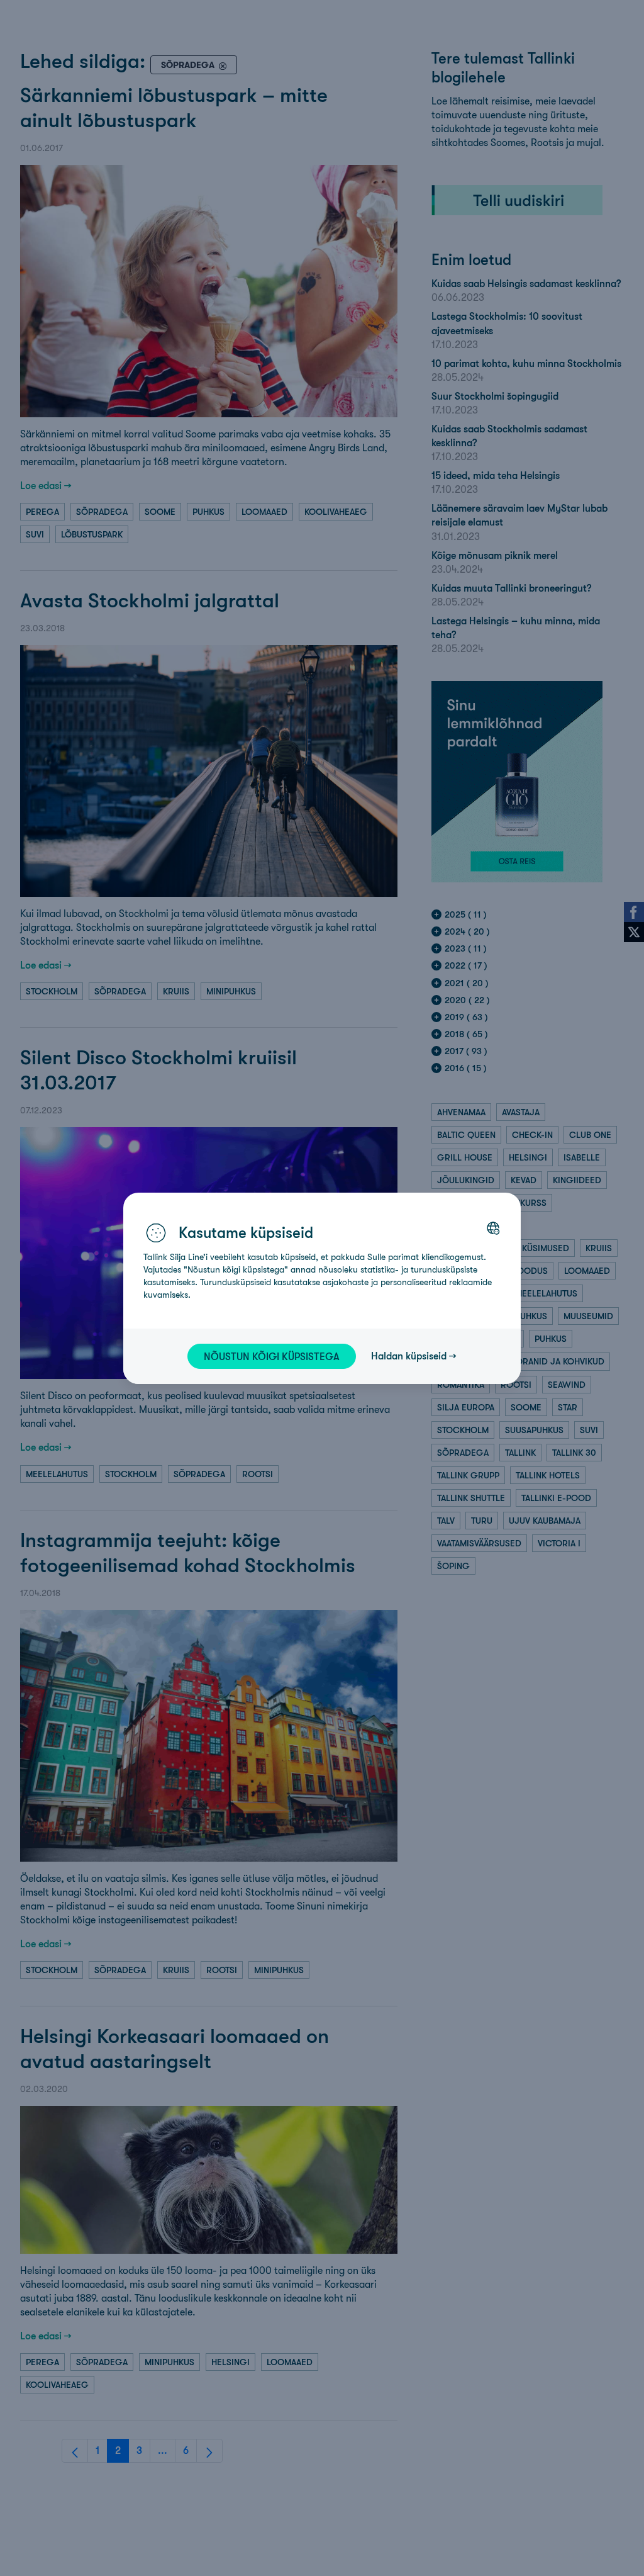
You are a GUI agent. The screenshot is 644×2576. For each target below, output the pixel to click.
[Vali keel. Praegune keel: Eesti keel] (493, 1228)
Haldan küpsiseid (409, 1356)
